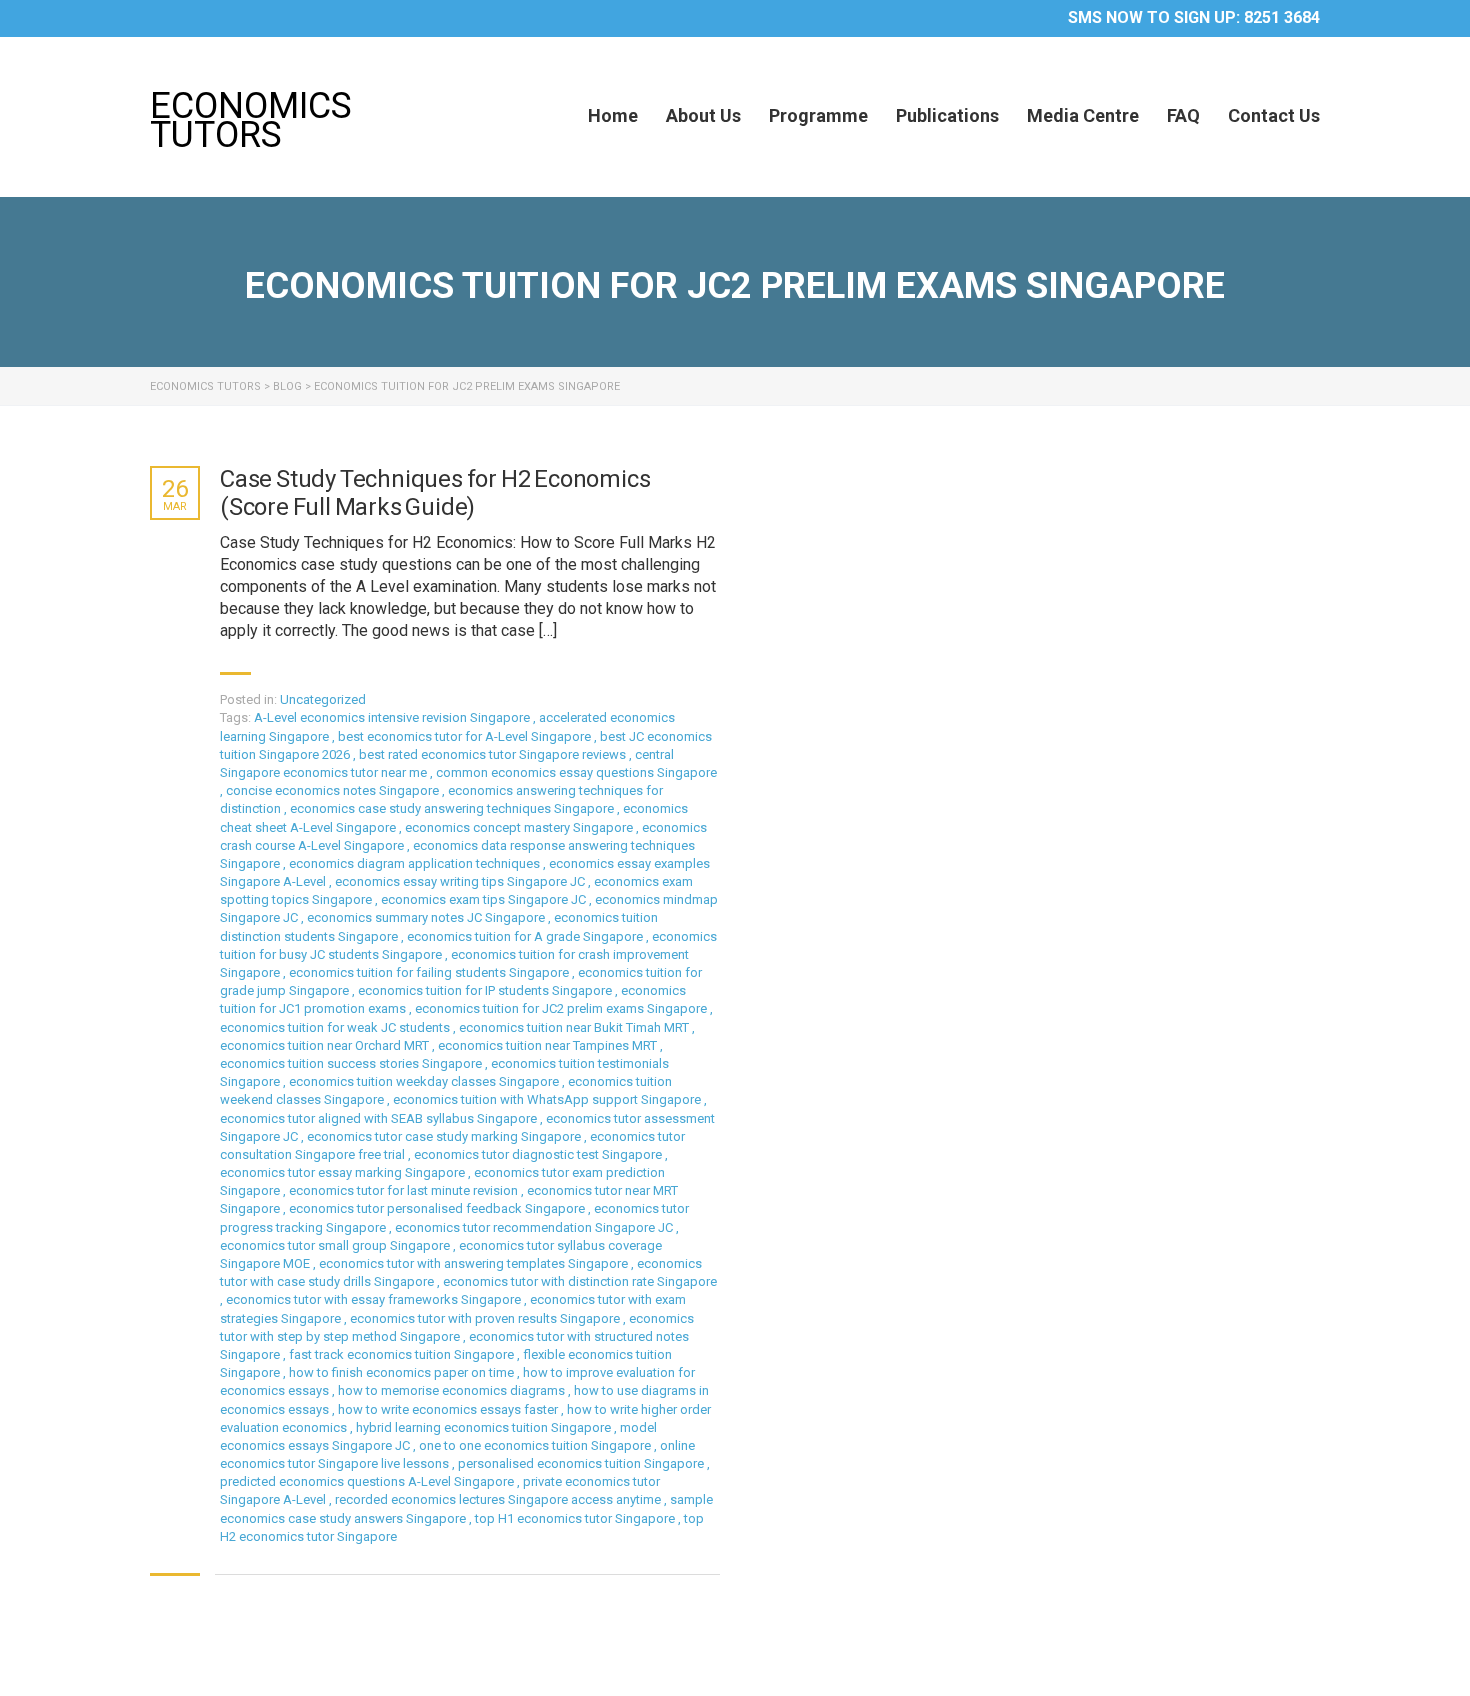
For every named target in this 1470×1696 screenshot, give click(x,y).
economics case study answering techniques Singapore (453, 808)
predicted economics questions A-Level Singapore (368, 1481)
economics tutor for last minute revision (405, 1190)
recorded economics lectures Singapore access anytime (499, 1499)
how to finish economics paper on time (403, 1372)
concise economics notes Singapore (334, 790)
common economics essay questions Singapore (576, 772)
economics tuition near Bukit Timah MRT (575, 1027)
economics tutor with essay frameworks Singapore (375, 1299)
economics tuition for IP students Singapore (486, 990)
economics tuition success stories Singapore (352, 1063)
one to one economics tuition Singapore (536, 1445)
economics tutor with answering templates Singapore (475, 1263)
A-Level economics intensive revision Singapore (393, 717)
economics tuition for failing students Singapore (430, 972)
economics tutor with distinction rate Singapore (580, 1281)
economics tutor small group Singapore (336, 1245)
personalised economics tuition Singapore (582, 1463)
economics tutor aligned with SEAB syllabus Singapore (380, 1118)
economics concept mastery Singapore (520, 827)
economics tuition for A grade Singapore (526, 936)
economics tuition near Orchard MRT (326, 1045)
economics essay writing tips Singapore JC (461, 881)
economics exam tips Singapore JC (485, 899)
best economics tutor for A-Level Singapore (466, 736)
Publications (947, 115)
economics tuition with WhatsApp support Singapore (548, 1099)
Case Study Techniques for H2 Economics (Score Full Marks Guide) (435, 493)
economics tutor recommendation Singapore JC (535, 1227)
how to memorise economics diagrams (453, 1390)
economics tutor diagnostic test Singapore (539, 1154)
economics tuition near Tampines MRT (549, 1045)
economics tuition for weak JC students (336, 1027)
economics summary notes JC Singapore (427, 917)
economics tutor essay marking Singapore (344, 1172)
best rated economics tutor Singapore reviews (494, 754)
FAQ (1183, 115)
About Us (703, 115)
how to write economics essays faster (449, 1409)
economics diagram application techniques (416, 863)
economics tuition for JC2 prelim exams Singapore (562, 1008)
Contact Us (1274, 115)
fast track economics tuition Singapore (403, 1354)
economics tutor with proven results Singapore (486, 1318)
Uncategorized (323, 699)
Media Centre (1083, 115)
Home (613, 115)
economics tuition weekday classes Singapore (425, 1081)
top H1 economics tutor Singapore (576, 1518)
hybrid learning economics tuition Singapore (485, 1427)
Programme (818, 115)
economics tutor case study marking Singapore (445, 1136)
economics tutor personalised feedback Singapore (438, 1208)
